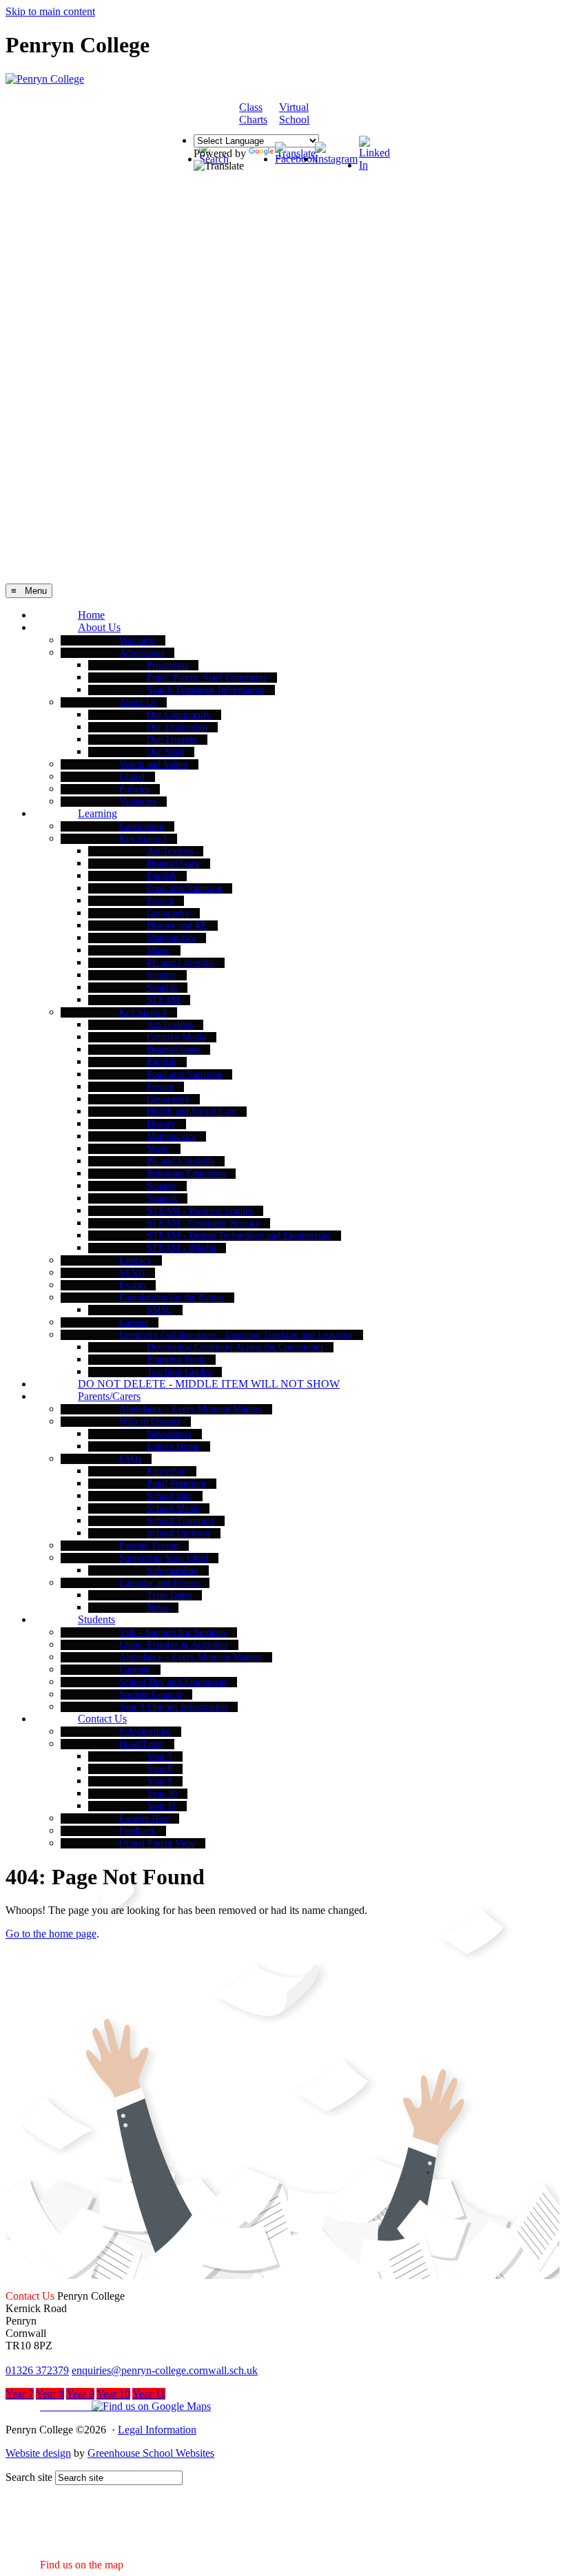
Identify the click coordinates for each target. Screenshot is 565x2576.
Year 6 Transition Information (206, 690)
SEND (132, 1273)
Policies (134, 789)
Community (351, 114)
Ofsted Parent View (157, 1843)
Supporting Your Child (164, 1558)
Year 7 (160, 1756)
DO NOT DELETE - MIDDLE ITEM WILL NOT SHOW (209, 1384)
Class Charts (253, 113)
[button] (108, 2406)
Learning (97, 813)
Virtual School (294, 113)
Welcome (137, 640)
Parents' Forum (149, 1546)
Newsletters (169, 1434)
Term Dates (169, 1595)
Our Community (179, 715)
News (157, 1608)
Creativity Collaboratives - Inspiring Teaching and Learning (236, 1335)
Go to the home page (51, 1934)
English (162, 876)
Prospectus (167, 665)
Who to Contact (150, 1422)
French (160, 901)
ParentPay (166, 1471)
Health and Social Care (192, 1112)
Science (162, 975)
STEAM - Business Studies (200, 1211)
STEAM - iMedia (181, 1248)
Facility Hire (144, 1818)
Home (91, 615)
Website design (38, 2453)
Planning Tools (176, 1360)
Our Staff (165, 752)
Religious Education (186, 1174)
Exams (132, 1285)
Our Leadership (177, 727)
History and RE (177, 926)
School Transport (181, 1521)
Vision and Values (154, 764)
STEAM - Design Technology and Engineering (239, 1236)
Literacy (135, 1260)
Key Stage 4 (143, 1012)
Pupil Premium (176, 1484)
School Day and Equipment (173, 1682)
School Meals (173, 1508)
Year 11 (162, 1806)
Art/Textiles (170, 851)
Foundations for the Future (172, 1298)
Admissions (142, 653)
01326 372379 (37, 2370)
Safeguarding (173, 1570)
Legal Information (157, 2430)
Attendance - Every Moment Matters (191, 1409)
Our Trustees (172, 740)
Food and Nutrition (184, 888)
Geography (168, 913)
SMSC (160, 1310)
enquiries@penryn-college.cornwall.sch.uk (165, 2370)
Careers (134, 1322)
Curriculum (142, 826)
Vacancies (138, 802)
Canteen (135, 1670)
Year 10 (162, 1794)
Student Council (151, 1694)
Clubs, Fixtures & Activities (174, 1645)
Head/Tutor (142, 1744)
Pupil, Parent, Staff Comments (207, 678)
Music (158, 950)
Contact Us (102, 1719)
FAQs (130, 1459)
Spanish (162, 988)
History (161, 1124)
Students (96, 1619)
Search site (29, 2477)
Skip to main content (50, 11)
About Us (99, 627)
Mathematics (171, 938)
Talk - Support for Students (173, 1632)
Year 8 (160, 1769)
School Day (169, 1496)
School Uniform (178, 1533)
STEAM (163, 1000)
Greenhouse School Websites (151, 2453)
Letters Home (173, 1446)
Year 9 (160, 1781)
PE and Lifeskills (181, 963)
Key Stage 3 (143, 839)
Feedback (137, 1831)
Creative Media (176, 1037)
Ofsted (132, 777)
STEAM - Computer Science (203, 1223)
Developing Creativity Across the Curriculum (235, 1347)
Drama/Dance (173, 864)
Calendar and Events (159, 1583)
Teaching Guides (179, 1372)
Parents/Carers (109, 1396)
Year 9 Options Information (173, 1707)
